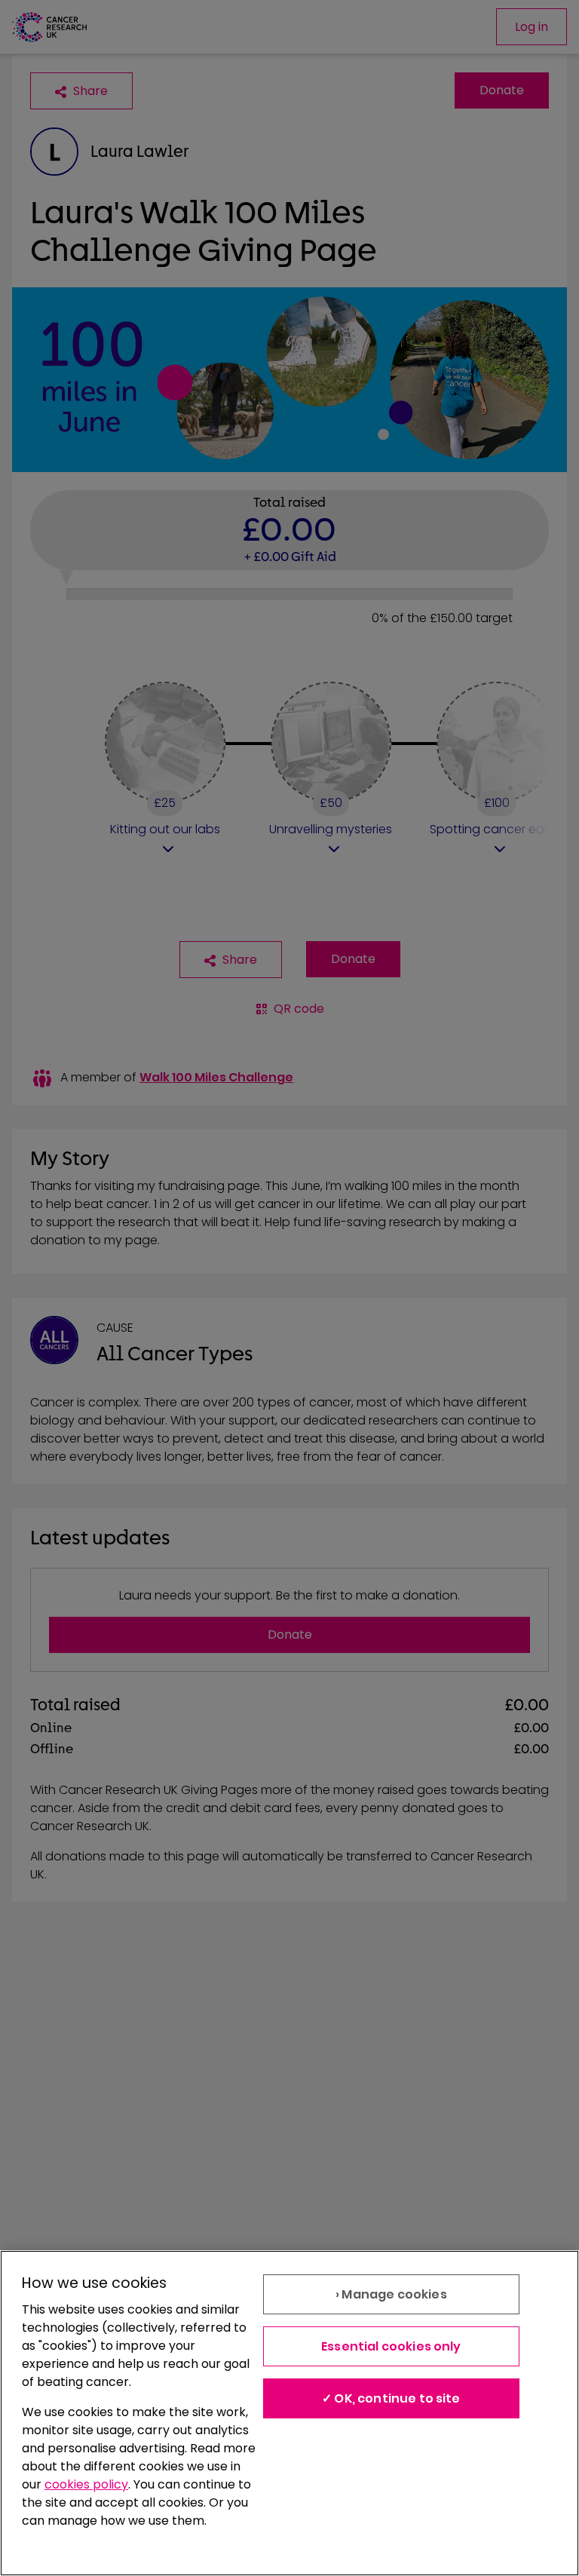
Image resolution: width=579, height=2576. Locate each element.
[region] (289, 2413)
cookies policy (86, 2484)
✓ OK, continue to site (391, 2398)
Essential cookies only (391, 2346)
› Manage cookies (391, 2294)
